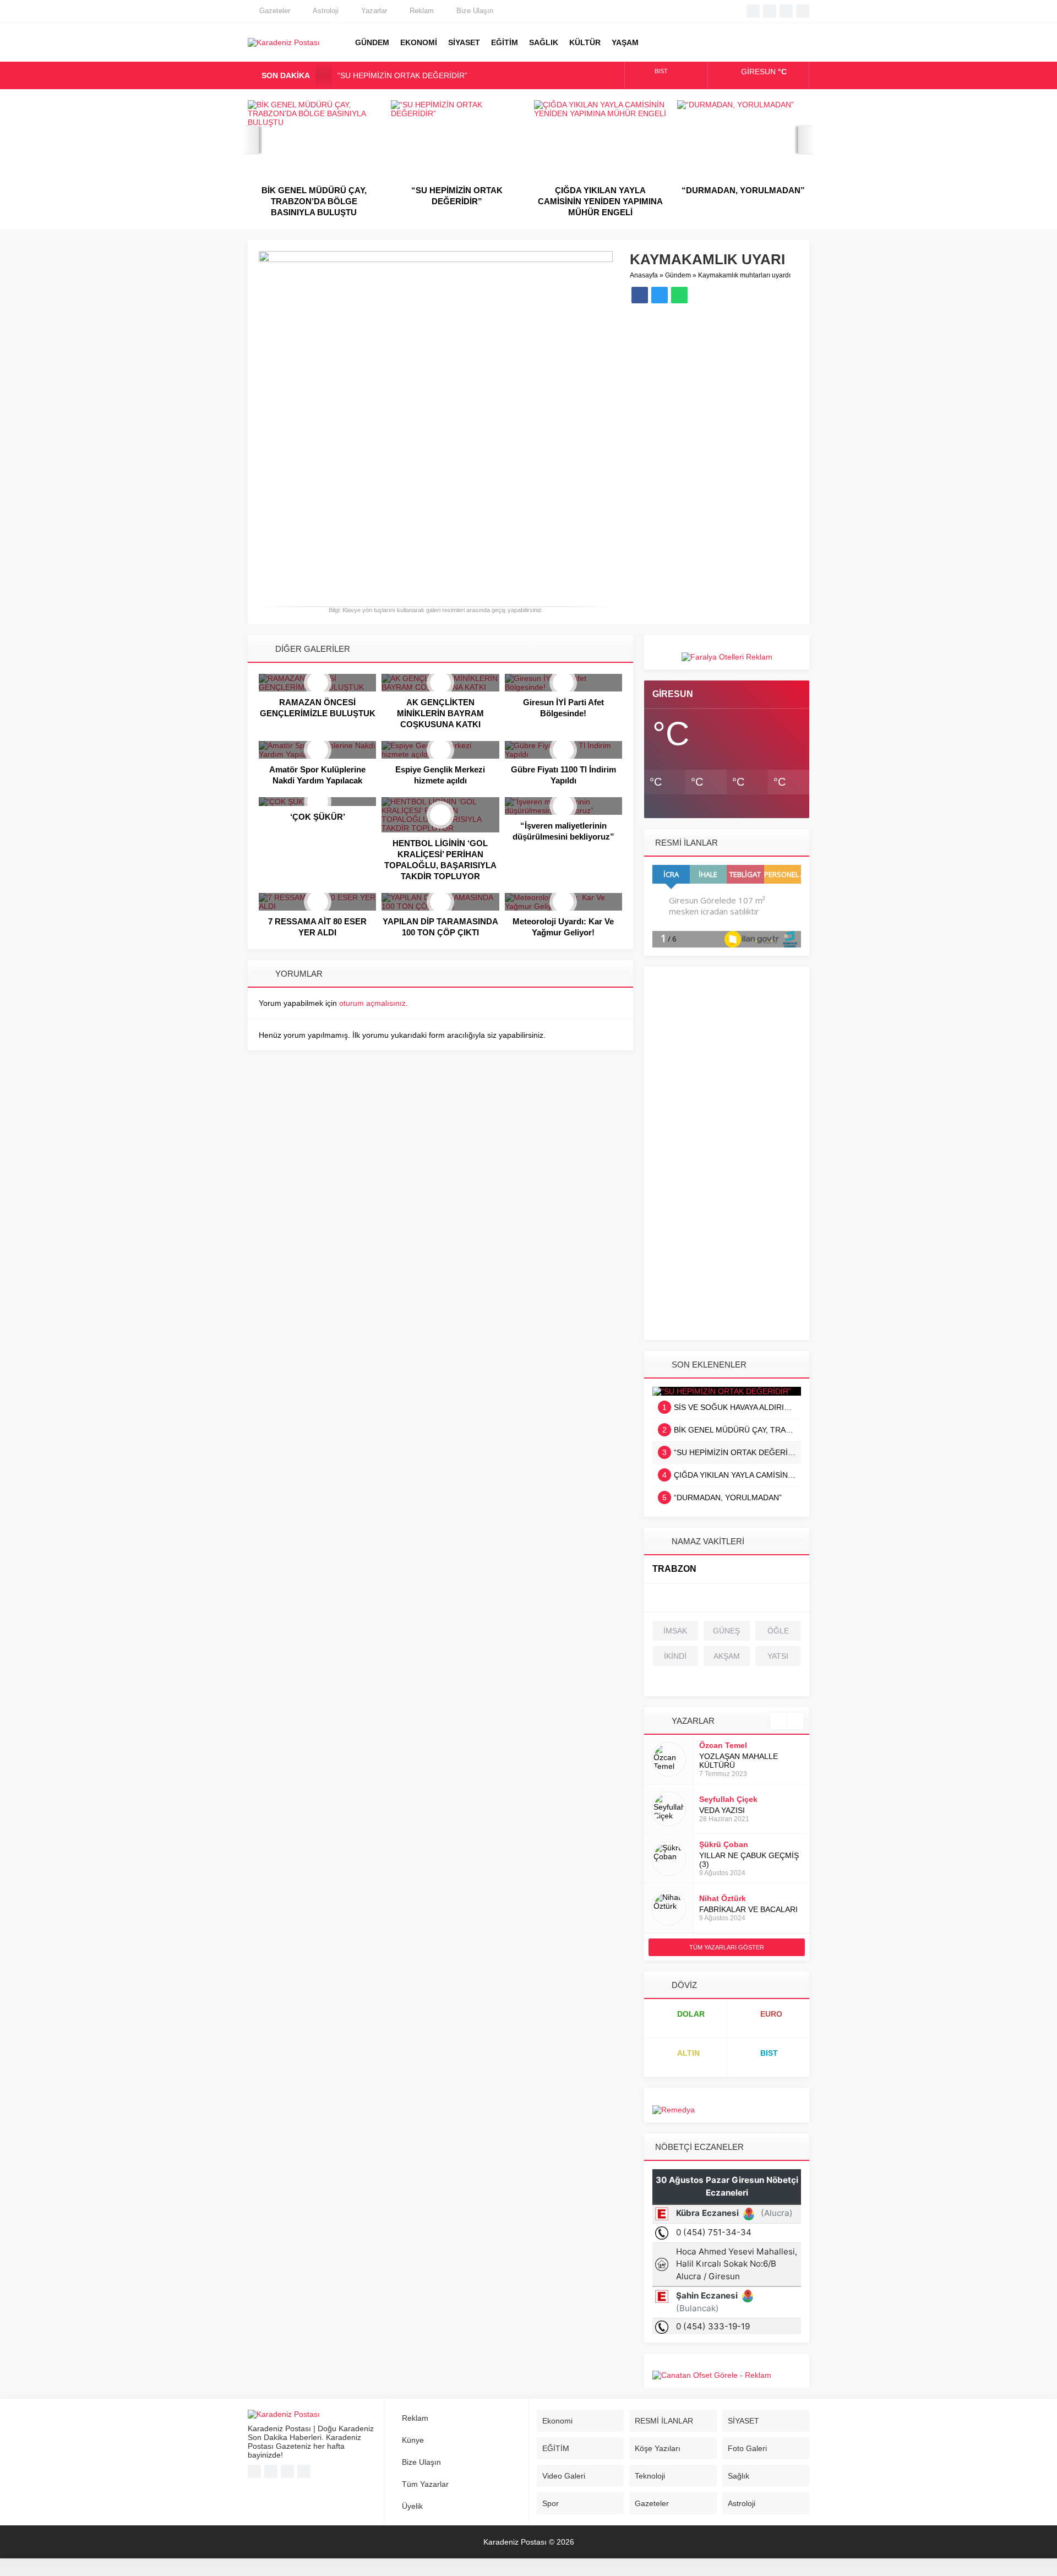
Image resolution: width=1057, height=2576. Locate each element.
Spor (551, 2503)
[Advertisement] (727, 1158)
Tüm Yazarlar (425, 2484)
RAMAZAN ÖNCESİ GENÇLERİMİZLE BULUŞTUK (318, 708)
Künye (413, 2440)
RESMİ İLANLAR (664, 2421)
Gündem (678, 275)
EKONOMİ (419, 42)
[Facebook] (753, 11)
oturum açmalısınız (372, 1003)
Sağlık (739, 2476)
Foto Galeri (747, 2448)
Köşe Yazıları (658, 2448)
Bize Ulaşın (475, 11)
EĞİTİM (505, 42)
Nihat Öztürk (723, 1898)
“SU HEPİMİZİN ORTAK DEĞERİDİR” (402, 75)
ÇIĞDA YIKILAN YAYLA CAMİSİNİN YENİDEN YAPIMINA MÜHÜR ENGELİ (457, 201)
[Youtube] (786, 11)
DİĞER (740, 42)
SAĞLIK (544, 42)
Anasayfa (644, 275)
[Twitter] (770, 11)
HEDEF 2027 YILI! (743, 190)
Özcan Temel (723, 1745)
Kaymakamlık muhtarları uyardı (744, 275)
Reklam (422, 11)
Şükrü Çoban (724, 1844)
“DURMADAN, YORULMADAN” (600, 190)
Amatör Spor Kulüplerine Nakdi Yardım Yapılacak (317, 775)
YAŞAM (625, 42)
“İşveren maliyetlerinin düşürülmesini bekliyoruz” (563, 831)
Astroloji (326, 11)
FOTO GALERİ (685, 42)
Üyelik (412, 2506)
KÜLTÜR (585, 42)
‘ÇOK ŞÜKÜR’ (318, 817)
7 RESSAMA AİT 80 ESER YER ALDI (317, 927)
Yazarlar (374, 11)
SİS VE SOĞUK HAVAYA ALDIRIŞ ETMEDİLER (732, 1407)
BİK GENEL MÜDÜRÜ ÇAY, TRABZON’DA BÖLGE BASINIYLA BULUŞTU (732, 1430)
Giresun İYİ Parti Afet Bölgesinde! (563, 708)
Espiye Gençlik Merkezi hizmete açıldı (440, 775)
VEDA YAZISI (722, 1810)
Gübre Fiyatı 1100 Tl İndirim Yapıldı (563, 775)
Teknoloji (650, 2476)
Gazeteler (275, 11)
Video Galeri (564, 2476)
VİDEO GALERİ (713, 42)
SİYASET (464, 42)
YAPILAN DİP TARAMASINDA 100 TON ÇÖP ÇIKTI (440, 927)
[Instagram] (803, 11)
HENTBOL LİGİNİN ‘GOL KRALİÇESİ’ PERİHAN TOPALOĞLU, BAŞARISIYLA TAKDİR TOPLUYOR (440, 860)
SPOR (658, 42)
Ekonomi (557, 2421)
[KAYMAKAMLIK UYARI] (436, 594)
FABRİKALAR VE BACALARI (748, 1909)
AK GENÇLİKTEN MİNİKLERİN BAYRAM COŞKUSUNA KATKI (440, 713)
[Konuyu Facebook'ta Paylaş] (640, 295)
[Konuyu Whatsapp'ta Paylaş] (679, 295)
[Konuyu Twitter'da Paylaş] (660, 295)
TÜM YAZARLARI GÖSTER (727, 1947)
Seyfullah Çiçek (728, 1799)
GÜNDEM (372, 42)
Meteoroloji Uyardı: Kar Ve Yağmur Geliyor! (563, 927)
